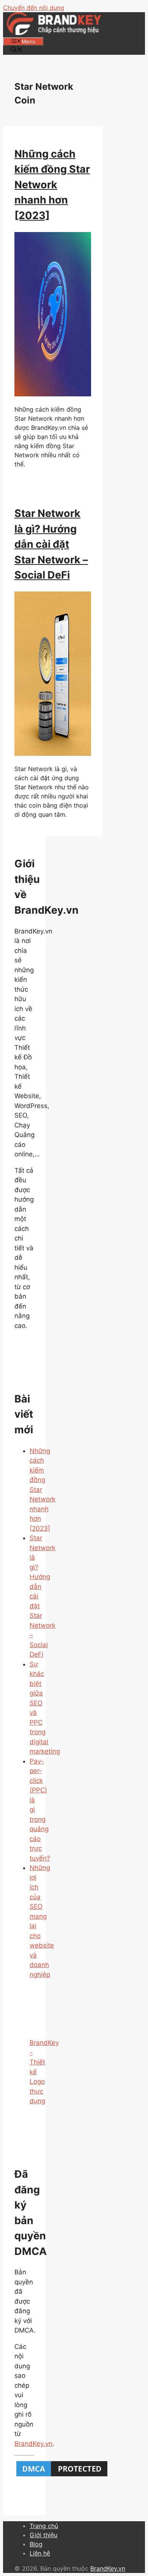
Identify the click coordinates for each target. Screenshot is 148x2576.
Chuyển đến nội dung (34, 8)
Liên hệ (40, 2553)
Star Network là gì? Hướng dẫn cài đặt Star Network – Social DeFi (51, 544)
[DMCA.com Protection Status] (62, 2476)
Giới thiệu (43, 2535)
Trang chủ (44, 2526)
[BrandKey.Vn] (54, 33)
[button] (17, 50)
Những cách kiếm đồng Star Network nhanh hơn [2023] (52, 185)
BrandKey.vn (33, 2444)
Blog (36, 2544)
